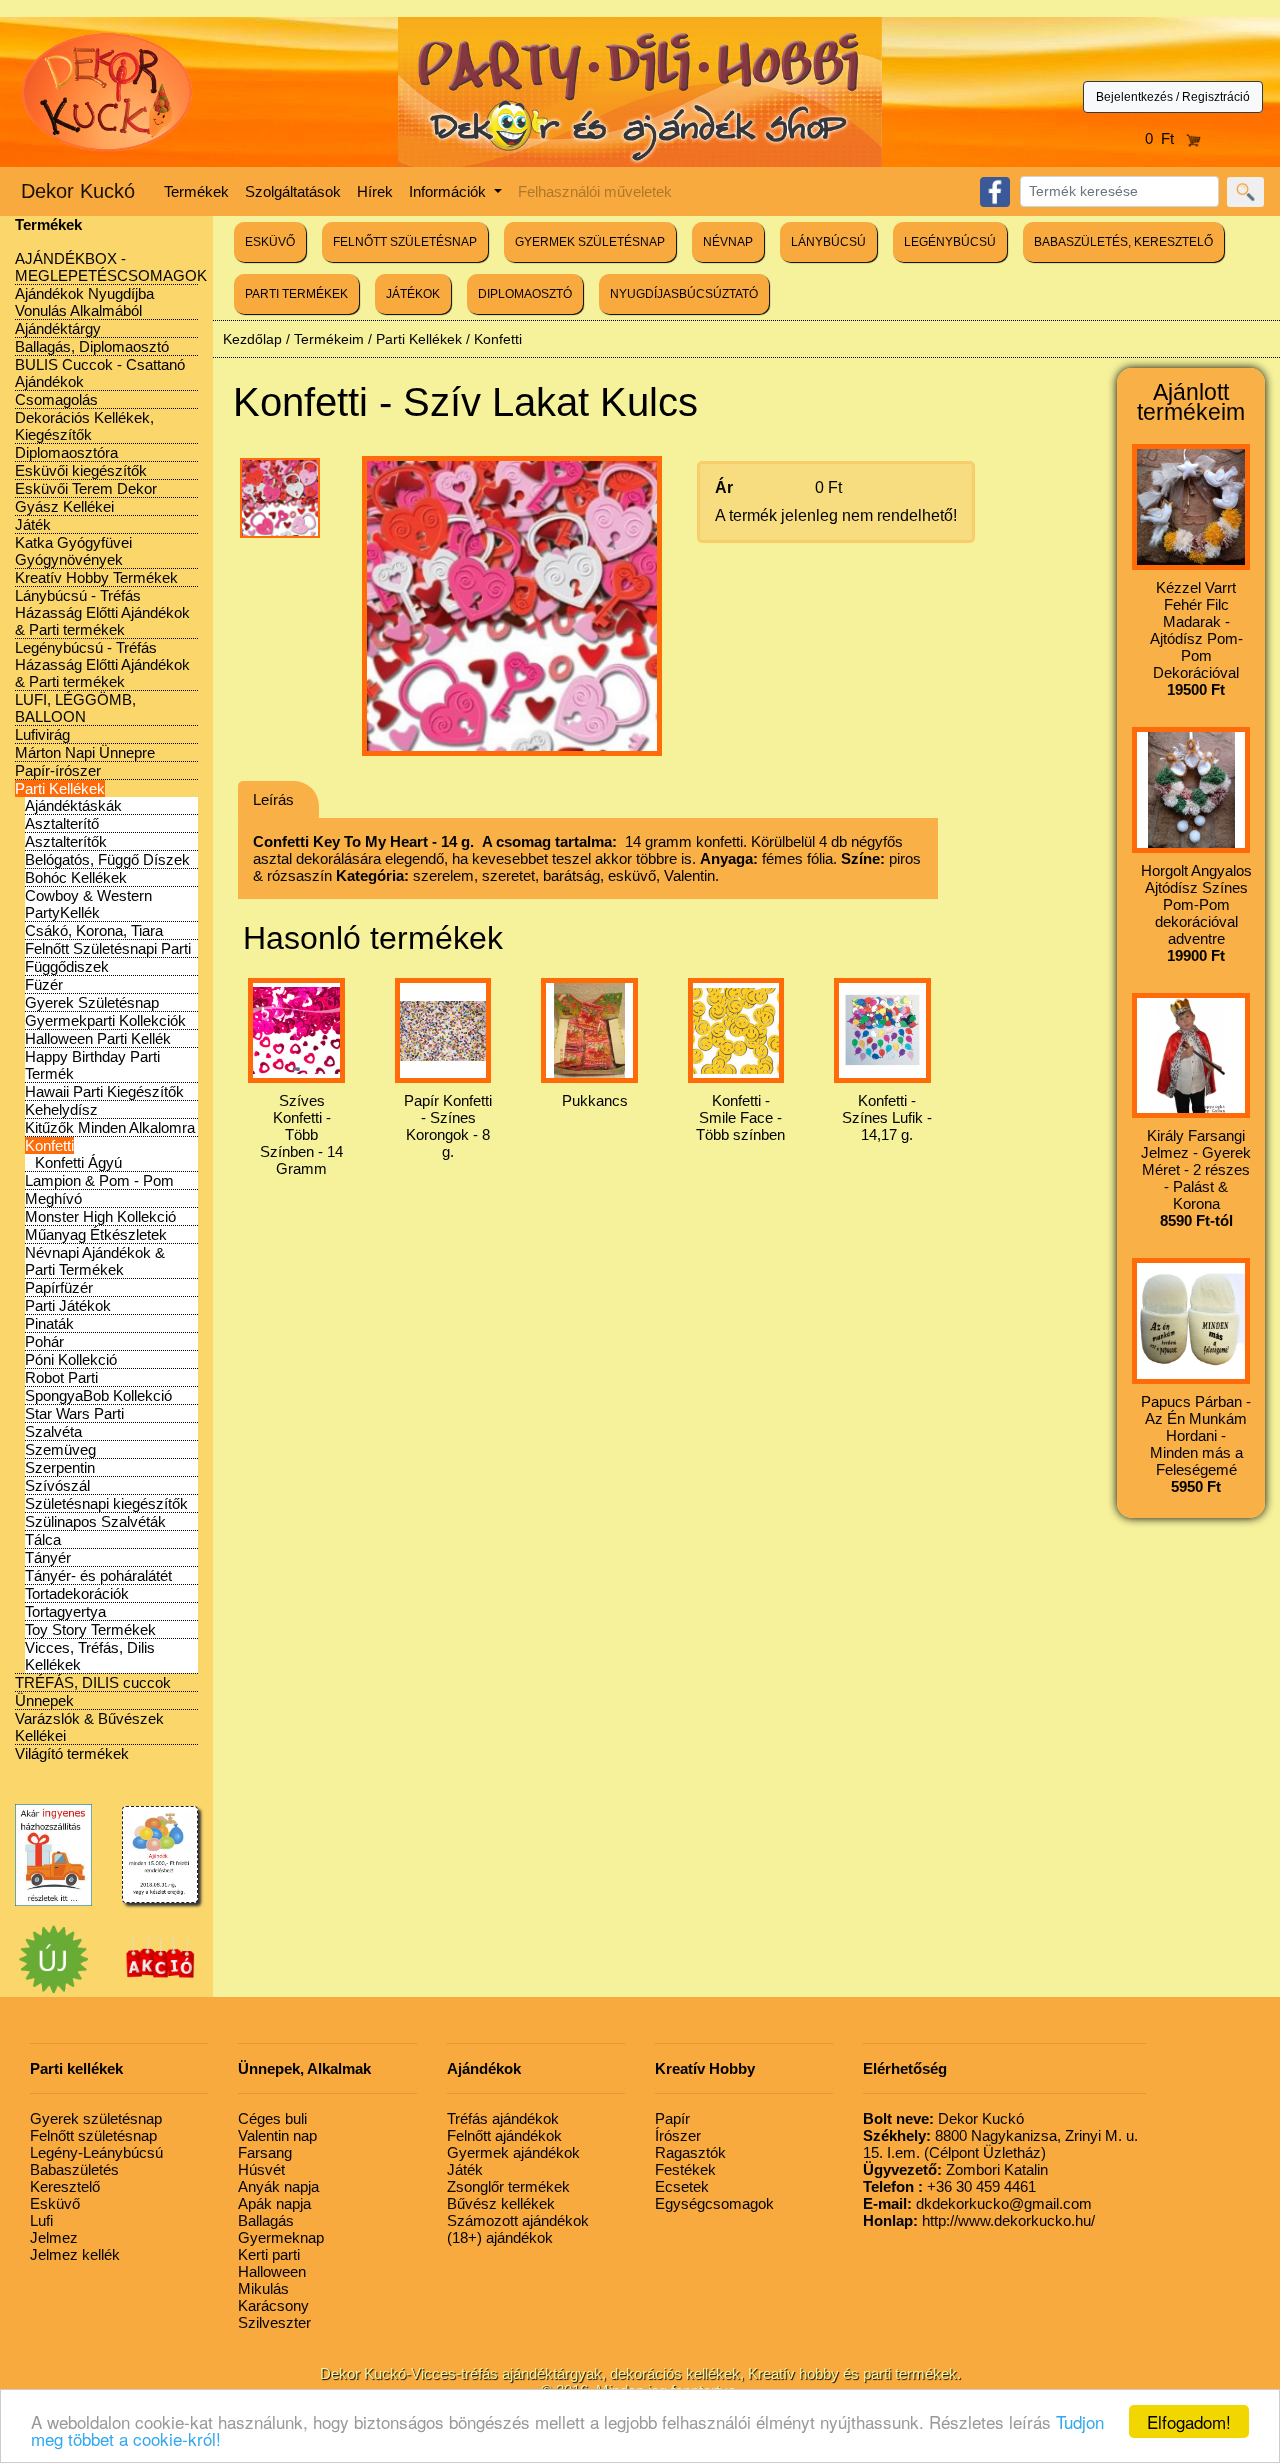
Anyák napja (278, 2186)
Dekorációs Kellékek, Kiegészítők (84, 426)
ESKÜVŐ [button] (270, 242)
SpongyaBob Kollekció (98, 1395)
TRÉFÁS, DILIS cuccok (93, 1682)
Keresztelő (65, 2186)
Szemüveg (60, 1449)
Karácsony (273, 2305)
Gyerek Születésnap (92, 1002)
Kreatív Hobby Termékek (96, 577)
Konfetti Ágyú (78, 1162)
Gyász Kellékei (64, 506)
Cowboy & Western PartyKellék (88, 904)
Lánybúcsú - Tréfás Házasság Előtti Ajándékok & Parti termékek (102, 612)
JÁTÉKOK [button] (413, 294)
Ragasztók (690, 2152)
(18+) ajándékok (500, 2237)
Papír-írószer (58, 770)
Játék (33, 524)
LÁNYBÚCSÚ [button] (828, 242)
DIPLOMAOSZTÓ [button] (525, 294)
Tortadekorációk (77, 1593)
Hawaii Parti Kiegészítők (104, 1091)
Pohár (44, 1341)
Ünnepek (44, 1700)
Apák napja (274, 2203)
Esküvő (55, 2203)
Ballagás (266, 2220)
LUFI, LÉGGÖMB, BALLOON (75, 708)
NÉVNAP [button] (728, 242)
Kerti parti (269, 2254)
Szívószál (57, 1485)
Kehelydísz (61, 1109)
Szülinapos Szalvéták (95, 1521)
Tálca (43, 1539)
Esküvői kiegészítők (81, 470)
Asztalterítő (62, 823)
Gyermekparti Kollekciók (105, 1020)
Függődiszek (67, 966)
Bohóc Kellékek (76, 877)
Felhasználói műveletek (595, 191)
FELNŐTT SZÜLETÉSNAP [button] (405, 242)
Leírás (273, 799)
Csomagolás (56, 399)
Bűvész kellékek (501, 2203)
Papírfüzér (59, 1287)
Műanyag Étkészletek (96, 1234)
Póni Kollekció (71, 1359)
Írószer (678, 2135)
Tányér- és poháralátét (98, 1575)
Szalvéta (53, 1431)
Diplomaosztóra (66, 452)
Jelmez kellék (75, 2254)
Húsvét (261, 2169)
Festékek (685, 2169)
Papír (672, 2118)
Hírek (375, 191)
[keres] (1245, 192)
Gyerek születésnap (96, 2118)
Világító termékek (72, 1753)
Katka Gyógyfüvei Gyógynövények (73, 551)
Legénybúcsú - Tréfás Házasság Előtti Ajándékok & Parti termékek (102, 664)
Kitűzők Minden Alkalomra (110, 1127)
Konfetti (49, 1145)
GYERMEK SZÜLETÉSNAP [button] (590, 242)
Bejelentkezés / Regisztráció (1173, 97)
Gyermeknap (281, 2237)
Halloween (272, 2271)
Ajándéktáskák (73, 805)
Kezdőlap (252, 339)
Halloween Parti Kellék (98, 1038)
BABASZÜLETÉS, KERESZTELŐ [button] (1123, 242)
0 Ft (1165, 138)
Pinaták (49, 1323)
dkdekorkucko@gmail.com (977, 2203)
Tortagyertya (65, 1611)
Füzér (44, 984)
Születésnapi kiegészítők (106, 1503)
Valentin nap (277, 2135)
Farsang (265, 2152)
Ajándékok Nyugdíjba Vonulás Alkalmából (84, 302)
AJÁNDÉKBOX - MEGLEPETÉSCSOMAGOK (111, 267)
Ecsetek (682, 2186)
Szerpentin (60, 1467)
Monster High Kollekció (100, 1216)
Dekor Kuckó (78, 191)
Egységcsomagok (714, 2203)
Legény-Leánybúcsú (96, 2152)
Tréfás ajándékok (503, 2118)
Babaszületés (74, 2169)
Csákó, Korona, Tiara (94, 930)
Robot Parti (61, 1377)
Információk (449, 191)
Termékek (196, 191)
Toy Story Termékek (90, 1629)
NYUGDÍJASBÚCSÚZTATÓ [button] (684, 294)
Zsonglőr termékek (508, 2186)
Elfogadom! (1189, 2421)
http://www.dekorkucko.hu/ (979, 2220)
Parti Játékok (68, 1305)
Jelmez (54, 2237)
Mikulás (263, 2288)
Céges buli (272, 2118)
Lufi (41, 2220)
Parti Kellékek (60, 788)
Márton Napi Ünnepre (85, 752)
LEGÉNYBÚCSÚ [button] (950, 242)
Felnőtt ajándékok (504, 2135)
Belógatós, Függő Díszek (107, 859)
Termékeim (329, 339)
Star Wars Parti (74, 1413)
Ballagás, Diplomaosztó (92, 346)
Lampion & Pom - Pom (99, 1180)
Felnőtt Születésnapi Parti (108, 948)
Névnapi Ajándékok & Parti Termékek (95, 1261)
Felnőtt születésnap (93, 2135)
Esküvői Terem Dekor (86, 488)
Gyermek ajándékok (513, 2152)
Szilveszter (274, 2322)
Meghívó (53, 1198)
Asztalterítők (66, 841)
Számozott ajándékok (518, 2220)
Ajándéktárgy (58, 328)
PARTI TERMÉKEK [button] (296, 294)
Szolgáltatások (293, 191)
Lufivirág (42, 734)
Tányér (48, 1557)
